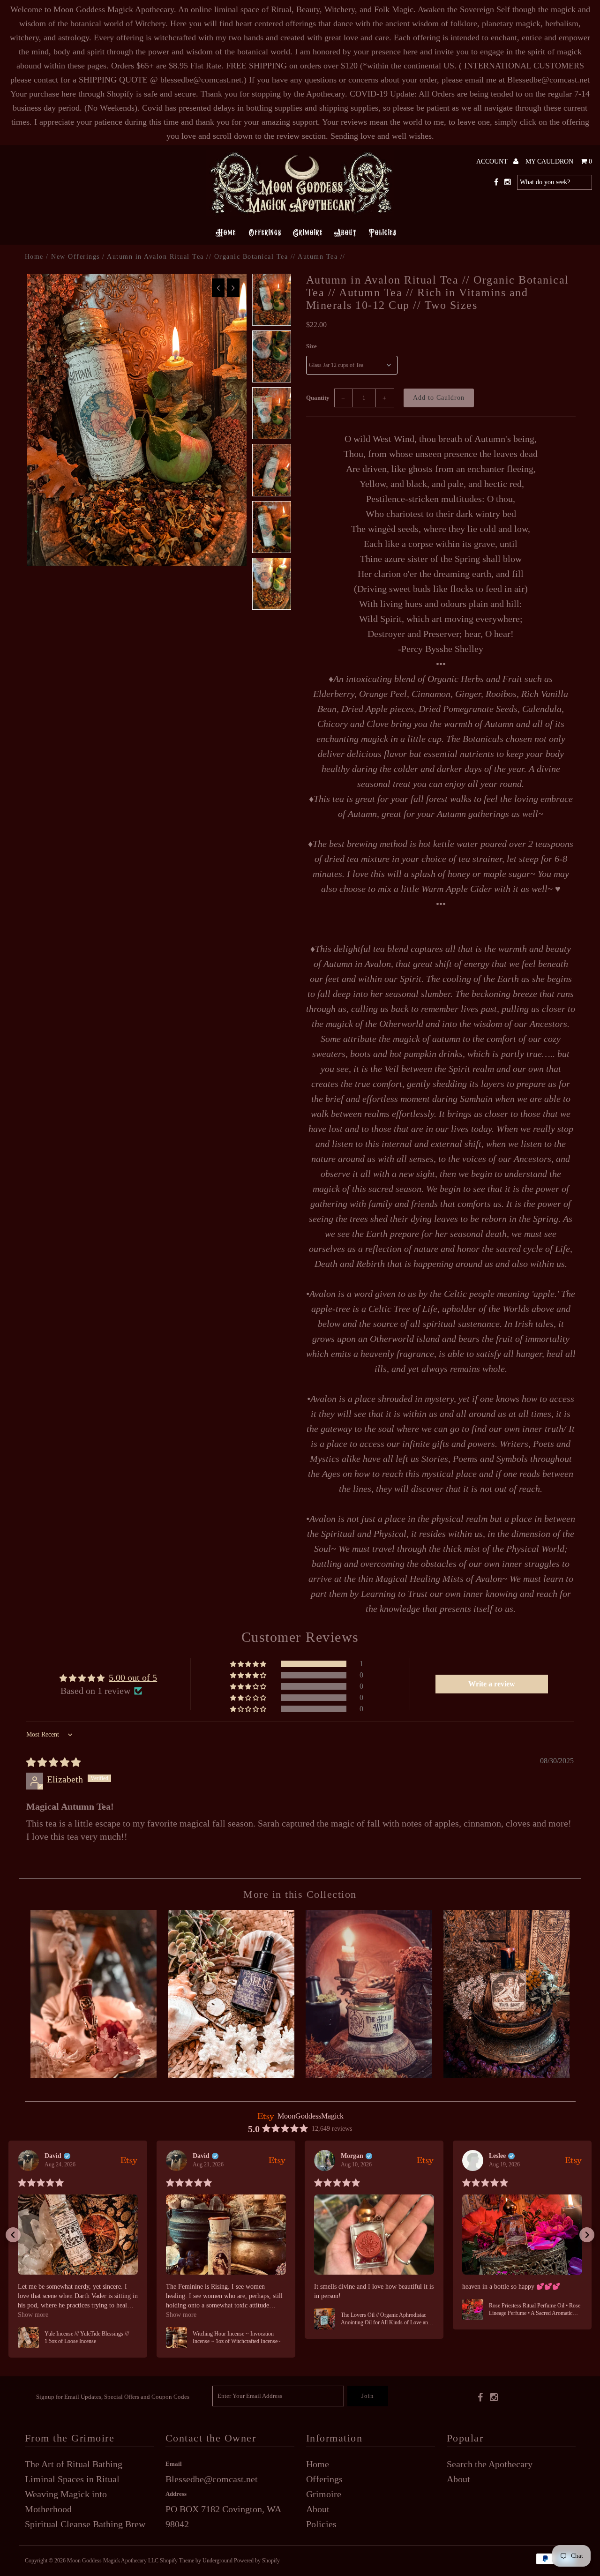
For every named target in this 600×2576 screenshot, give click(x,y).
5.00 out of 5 (133, 1677)
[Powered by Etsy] (129, 2160)
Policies (382, 232)
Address (176, 2494)
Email (174, 2464)
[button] (249, 1664)
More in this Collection (300, 1894)
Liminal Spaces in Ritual (72, 2479)
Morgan (352, 2156)
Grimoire (308, 232)
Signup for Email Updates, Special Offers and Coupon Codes (113, 2397)
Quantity (318, 398)
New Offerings (75, 257)
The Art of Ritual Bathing (74, 2464)
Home (226, 232)
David (53, 2156)
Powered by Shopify (257, 2561)
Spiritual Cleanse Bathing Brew (85, 2524)
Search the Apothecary (490, 2464)
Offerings (264, 232)
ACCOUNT (493, 161)
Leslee (497, 2156)
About (345, 232)
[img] (53, 1762)
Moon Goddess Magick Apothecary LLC (113, 2561)
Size (311, 346)
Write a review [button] (492, 1684)
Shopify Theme (177, 2561)
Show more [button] (33, 2315)
